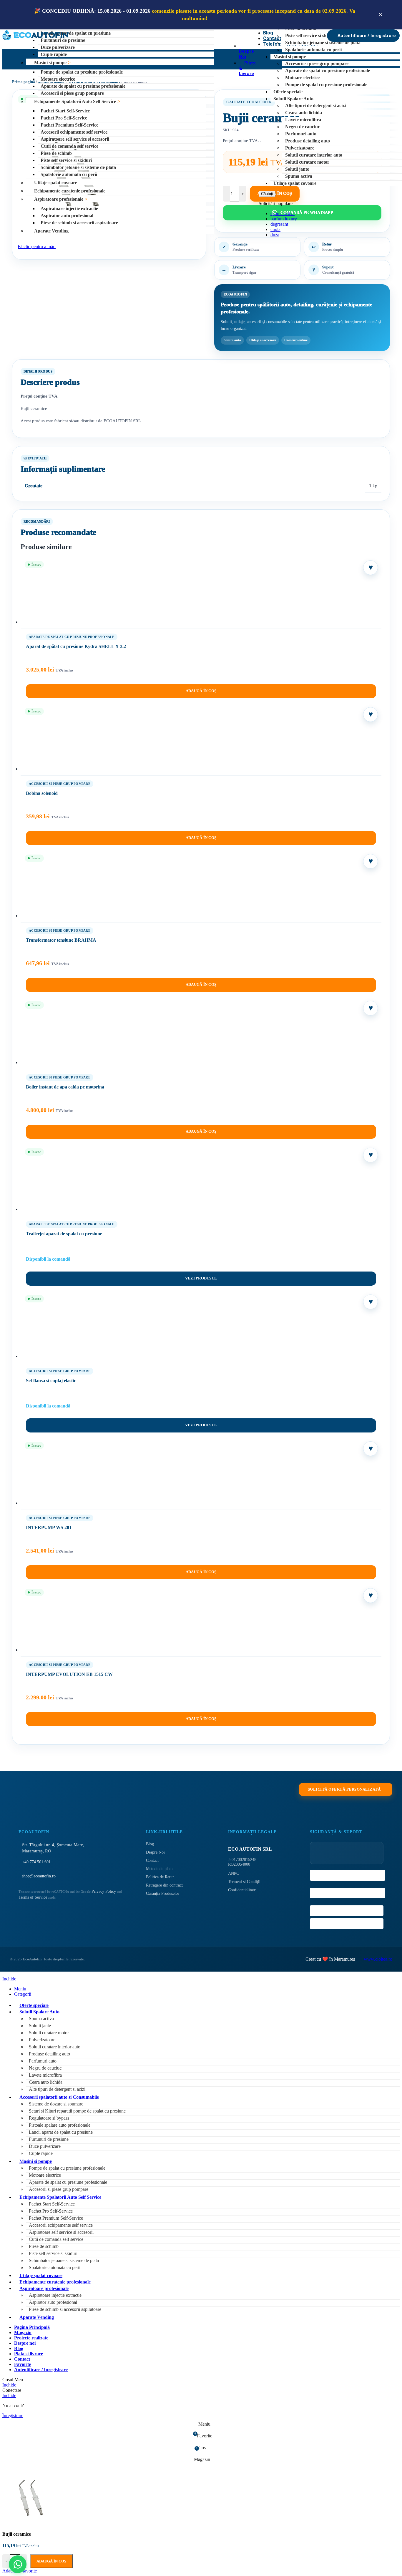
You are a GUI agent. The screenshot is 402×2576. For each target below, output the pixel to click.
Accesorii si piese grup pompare (72, 93)
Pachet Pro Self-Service (64, 118)
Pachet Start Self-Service (65, 111)
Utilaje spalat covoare (56, 183)
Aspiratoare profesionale (59, 199)
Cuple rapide (54, 54)
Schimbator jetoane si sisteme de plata (78, 167)
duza (275, 235)
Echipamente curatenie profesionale (70, 191)
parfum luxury (284, 219)
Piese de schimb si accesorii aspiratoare (79, 223)
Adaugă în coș (51, 2561)
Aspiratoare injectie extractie (69, 208)
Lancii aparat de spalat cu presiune (76, 33)
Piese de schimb (56, 153)
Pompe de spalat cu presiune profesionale (82, 72)
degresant (279, 224)
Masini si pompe (50, 63)
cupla (275, 229)
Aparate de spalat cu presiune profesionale (83, 86)
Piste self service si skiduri (66, 160)
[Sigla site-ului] (35, 40)
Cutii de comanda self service (69, 146)
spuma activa (283, 213)
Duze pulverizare (58, 47)
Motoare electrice (58, 79)
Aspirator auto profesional (67, 216)
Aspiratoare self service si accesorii (75, 139)
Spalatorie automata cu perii (69, 174)
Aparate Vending (51, 231)
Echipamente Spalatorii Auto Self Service (75, 101)
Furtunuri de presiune (63, 40)
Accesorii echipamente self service (74, 132)
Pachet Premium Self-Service (69, 125)
